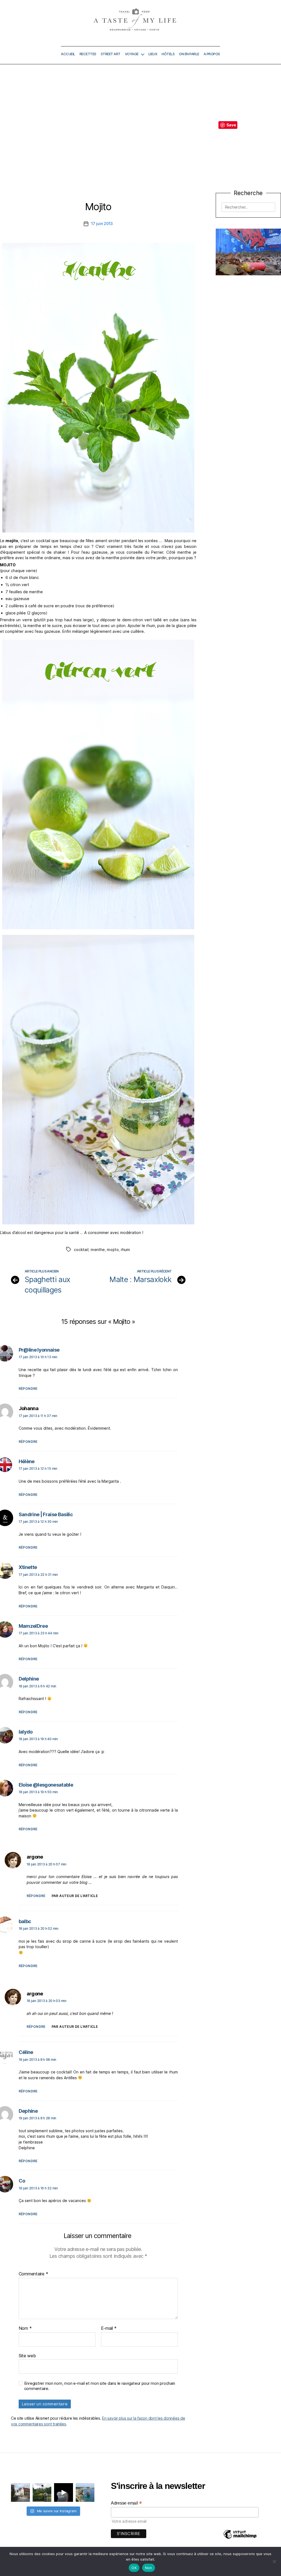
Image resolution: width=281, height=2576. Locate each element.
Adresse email (127, 2503)
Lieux (153, 54)
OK (134, 2568)
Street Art (111, 54)
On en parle (189, 54)
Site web (27, 2355)
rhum (125, 1250)
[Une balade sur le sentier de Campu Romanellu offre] (85, 2493)
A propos (212, 54)
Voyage (132, 54)
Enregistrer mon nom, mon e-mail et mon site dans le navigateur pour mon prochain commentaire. (100, 2386)
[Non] (274, 2561)
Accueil (68, 54)
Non (149, 2568)
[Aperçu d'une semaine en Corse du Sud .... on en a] (64, 2493)
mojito (113, 1250)
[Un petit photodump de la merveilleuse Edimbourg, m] (42, 2493)
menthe (98, 1250)
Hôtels (168, 54)
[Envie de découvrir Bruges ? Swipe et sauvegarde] (20, 2493)
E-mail (109, 2328)
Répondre (28, 1389)
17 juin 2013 (102, 224)
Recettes (88, 54)
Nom (25, 2328)
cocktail (81, 1250)
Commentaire (33, 2274)
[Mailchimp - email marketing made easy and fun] (240, 2538)
